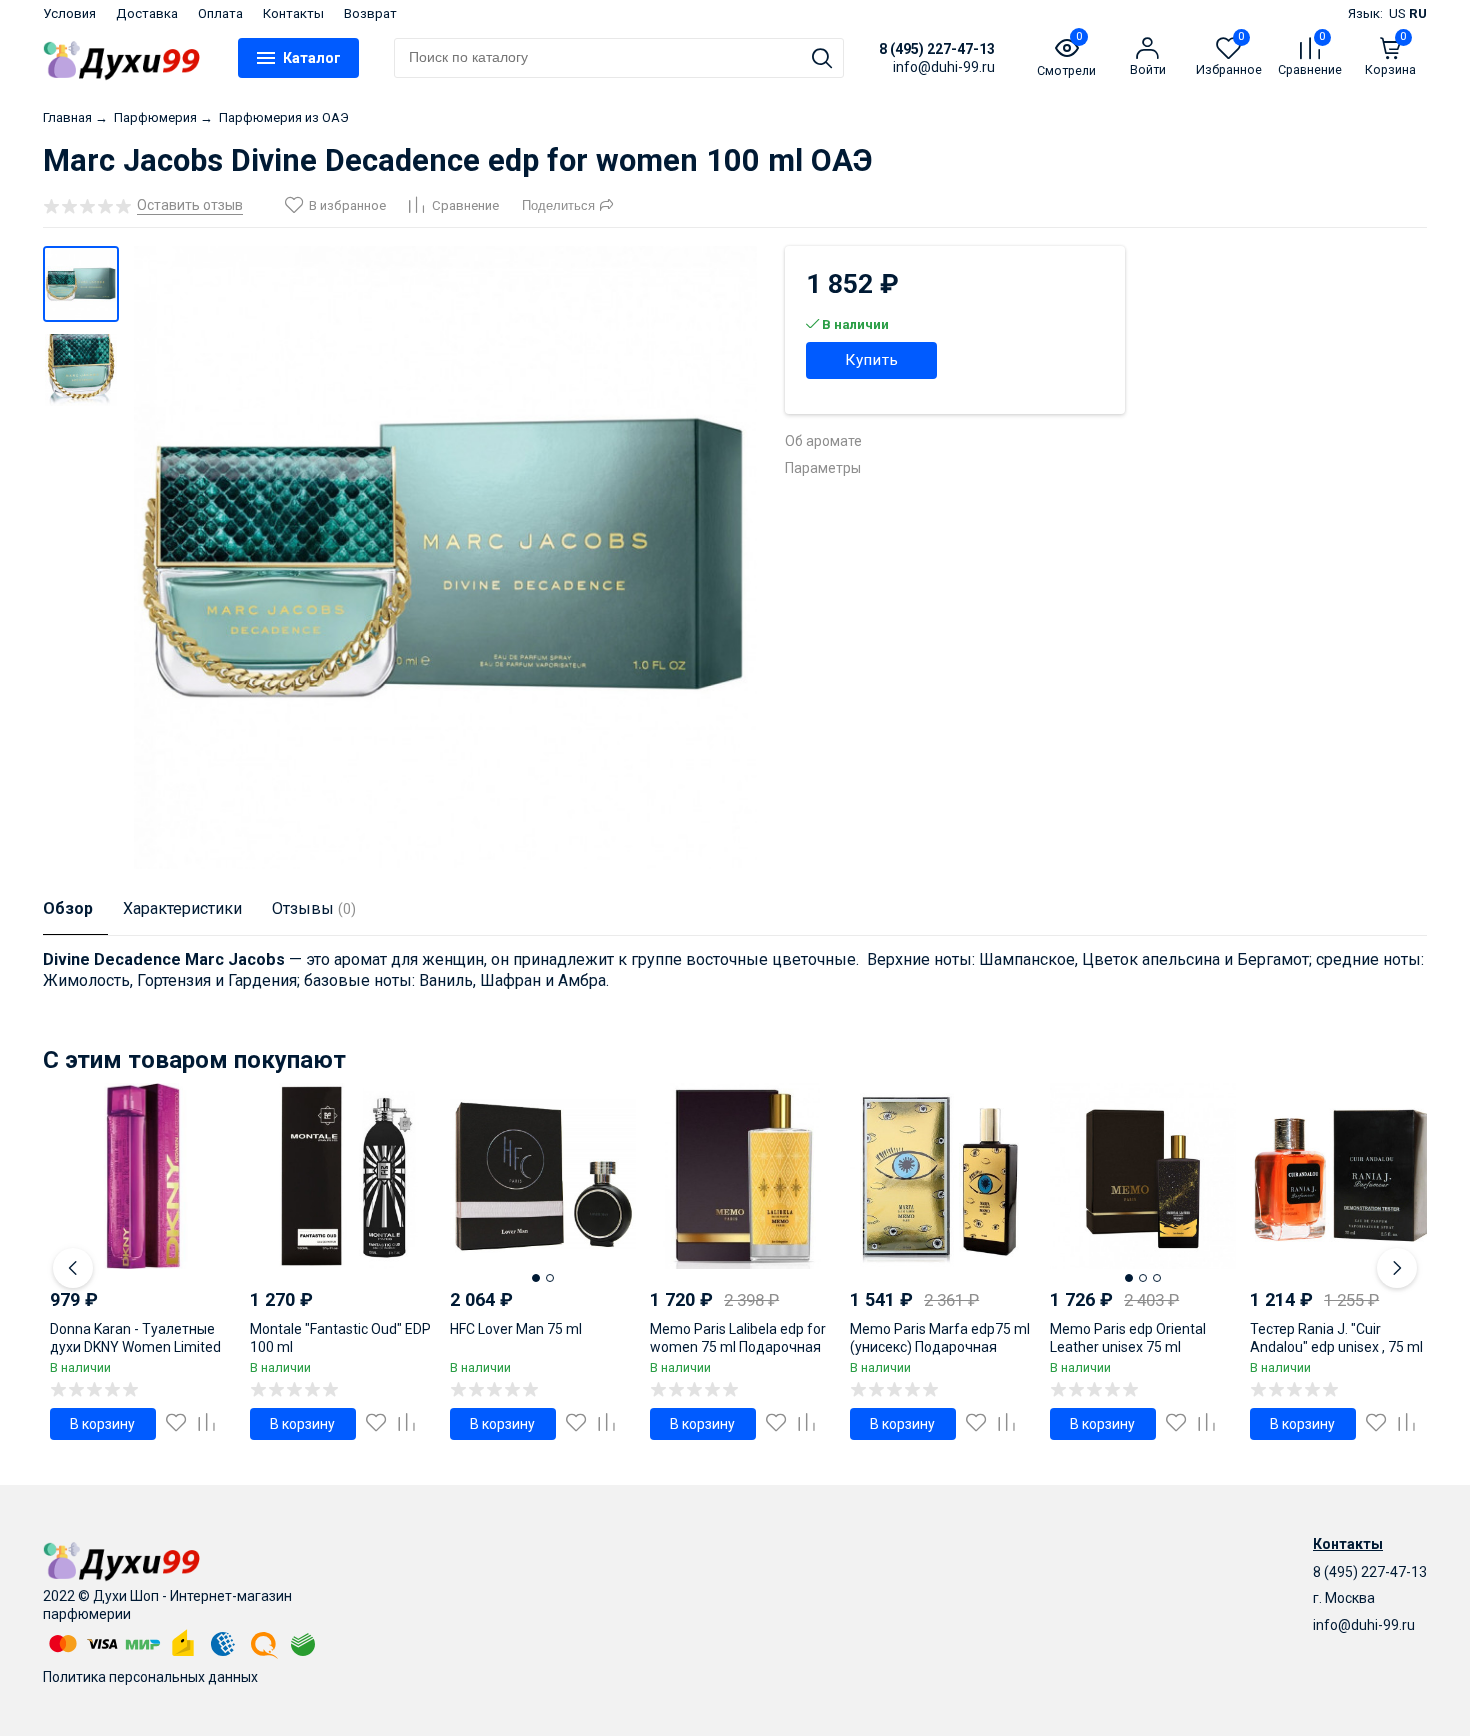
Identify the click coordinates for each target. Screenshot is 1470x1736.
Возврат (370, 13)
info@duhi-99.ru (1364, 1625)
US (1397, 13)
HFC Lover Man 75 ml (516, 1329)
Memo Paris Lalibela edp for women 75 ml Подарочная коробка (738, 1347)
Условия (69, 13)
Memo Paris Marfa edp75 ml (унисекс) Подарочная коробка (940, 1347)
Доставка (147, 13)
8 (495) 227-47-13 (937, 49)
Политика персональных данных (150, 1677)
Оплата (220, 13)
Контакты (293, 13)
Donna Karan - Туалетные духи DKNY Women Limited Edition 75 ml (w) (135, 1347)
